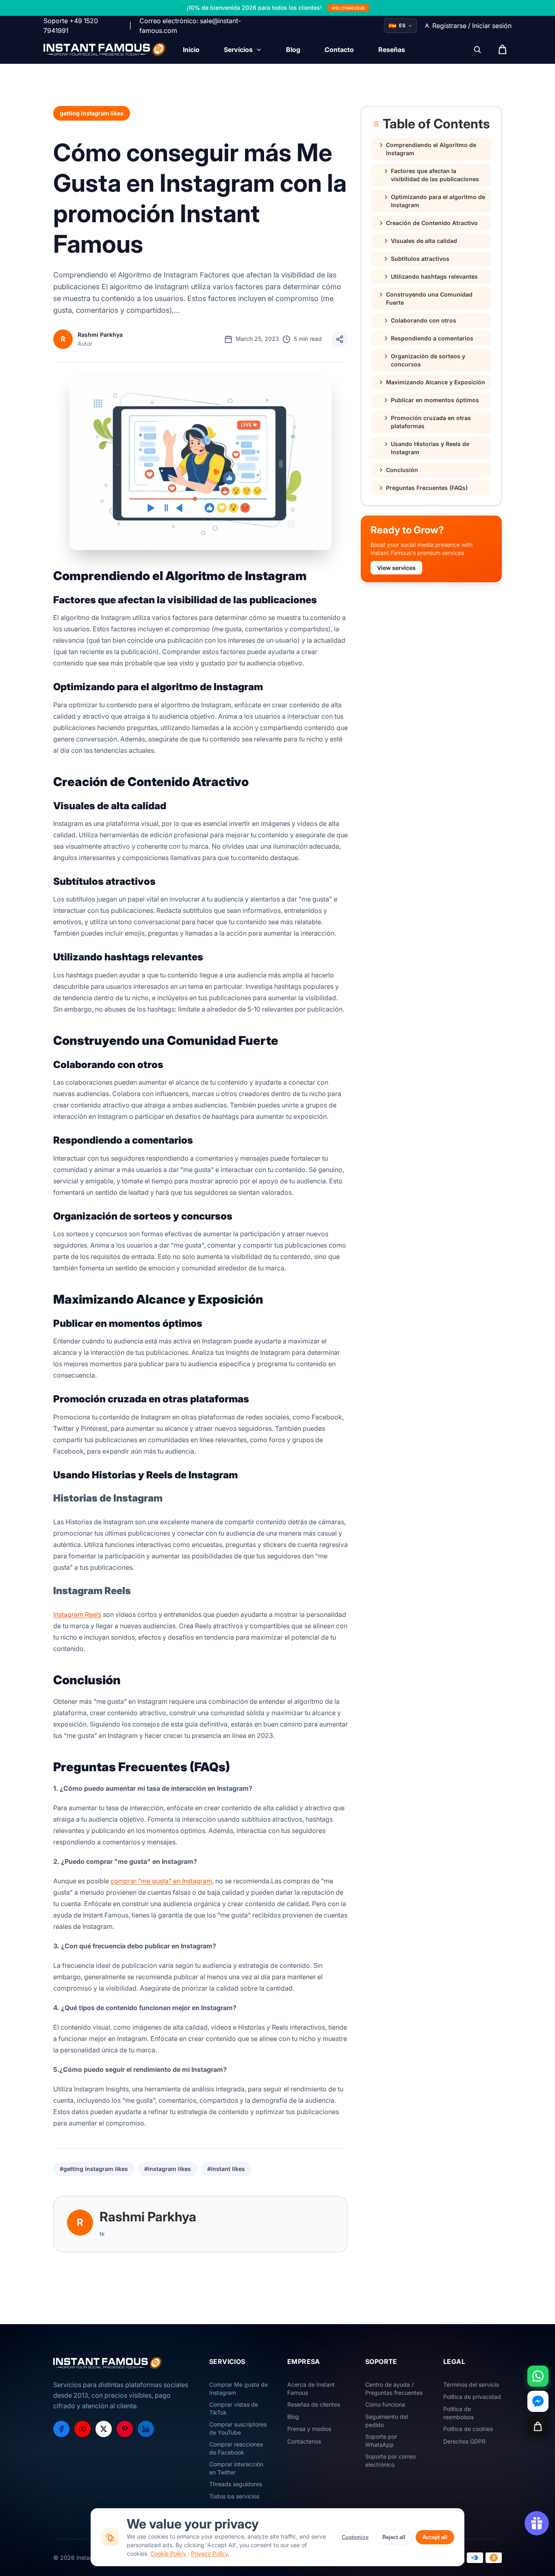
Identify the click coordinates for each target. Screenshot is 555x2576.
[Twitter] (104, 2429)
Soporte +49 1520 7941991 (71, 26)
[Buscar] (477, 50)
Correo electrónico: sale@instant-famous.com (190, 26)
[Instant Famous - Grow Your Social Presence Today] (105, 50)
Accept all (435, 2537)
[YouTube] (82, 2429)
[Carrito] (538, 2427)
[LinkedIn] (146, 2429)
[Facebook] (61, 2429)
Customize (355, 2537)
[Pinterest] (125, 2429)
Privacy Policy (209, 2553)
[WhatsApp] (538, 2376)
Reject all (394, 2537)
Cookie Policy (168, 2553)
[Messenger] (538, 2401)
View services (396, 568)
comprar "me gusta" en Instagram (161, 1881)
